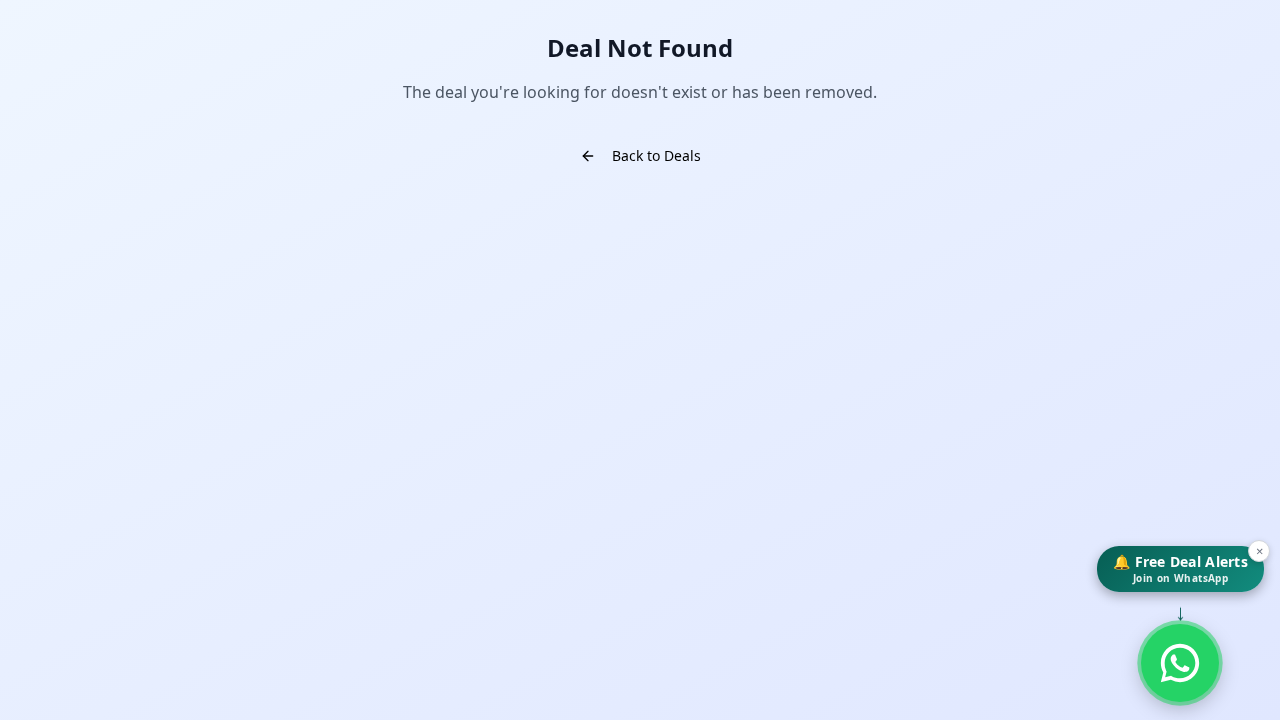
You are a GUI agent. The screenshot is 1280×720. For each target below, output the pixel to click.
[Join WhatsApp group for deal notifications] (1180, 663)
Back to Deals (656, 155)
